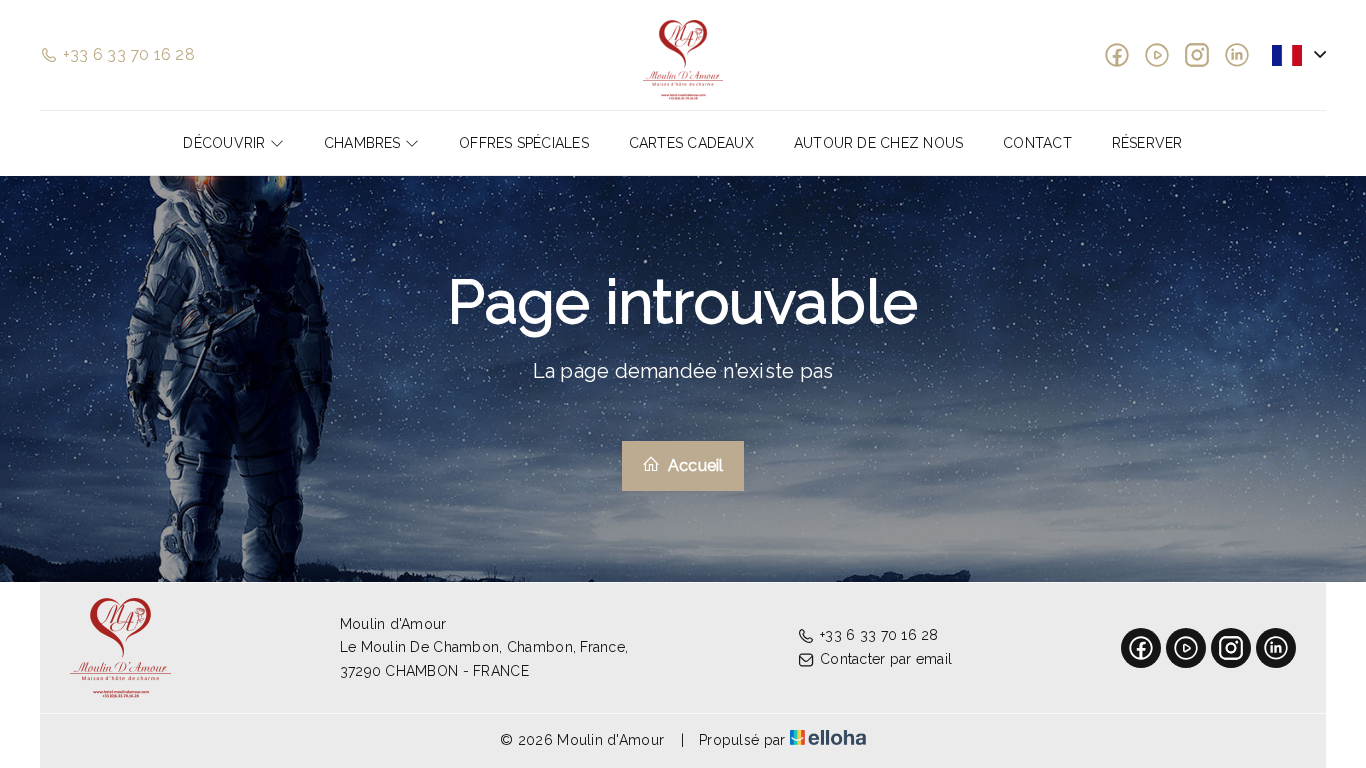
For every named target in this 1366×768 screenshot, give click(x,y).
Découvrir (226, 143)
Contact (1037, 143)
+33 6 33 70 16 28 (879, 635)
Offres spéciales (524, 143)
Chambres (364, 143)
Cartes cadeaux (691, 143)
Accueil (694, 465)
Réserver (1147, 143)
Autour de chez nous (878, 143)
